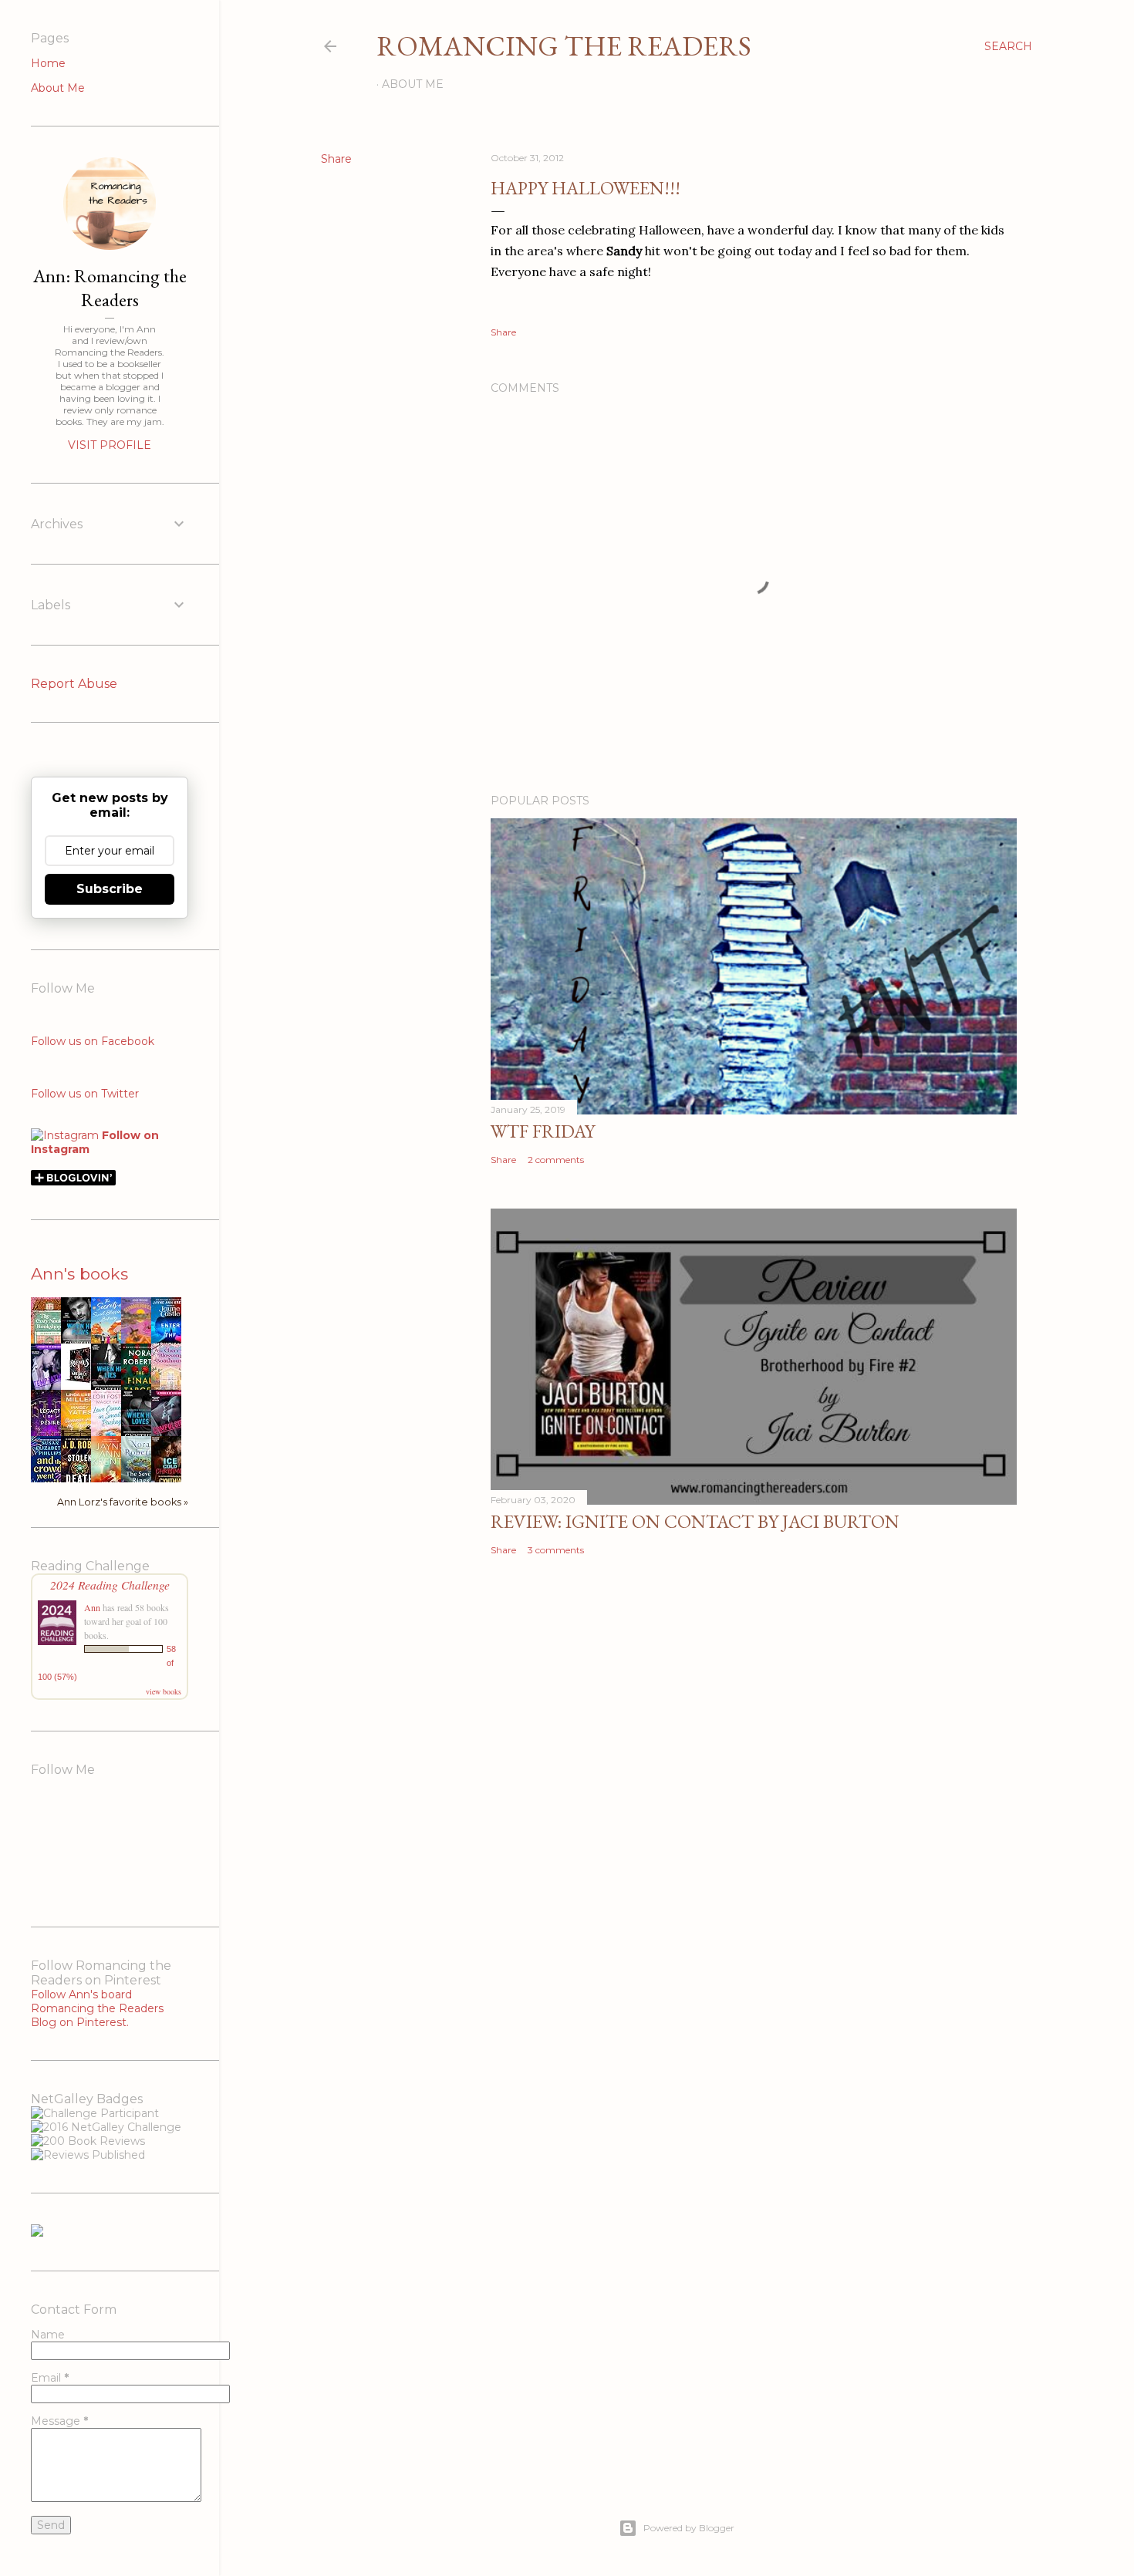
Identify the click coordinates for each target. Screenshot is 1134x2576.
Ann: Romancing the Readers (110, 288)
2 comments (556, 1160)
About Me (413, 84)
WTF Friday (543, 1131)
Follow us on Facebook (93, 1041)
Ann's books (79, 1274)
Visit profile (110, 445)
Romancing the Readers (564, 46)
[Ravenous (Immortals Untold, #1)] (80, 1383)
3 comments (556, 1550)
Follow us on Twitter (85, 1094)
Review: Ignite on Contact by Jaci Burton (695, 1521)
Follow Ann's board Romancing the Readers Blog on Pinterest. (97, 2008)
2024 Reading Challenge (110, 1585)
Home (48, 63)
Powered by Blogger (689, 2528)
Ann (92, 1607)
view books (164, 1691)
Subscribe (110, 889)
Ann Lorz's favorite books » (123, 1502)
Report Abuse (74, 684)
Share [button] (336, 159)
